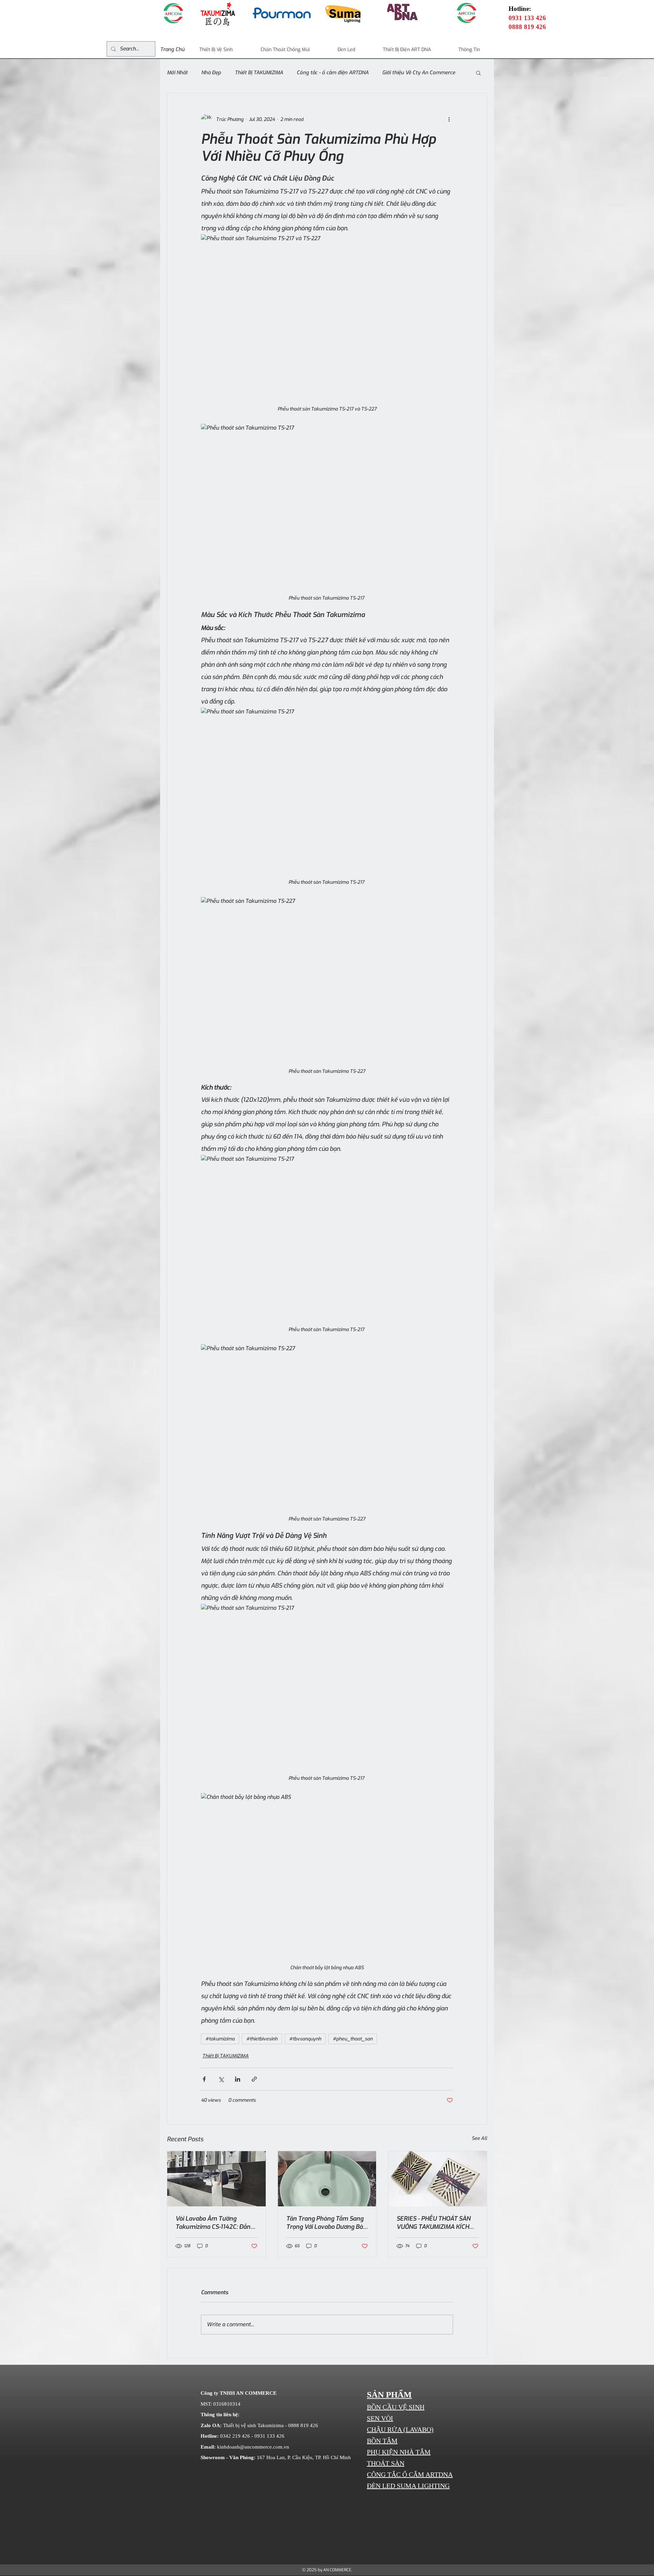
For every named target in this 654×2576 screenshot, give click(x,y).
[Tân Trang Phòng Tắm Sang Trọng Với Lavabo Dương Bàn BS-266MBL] (327, 2179)
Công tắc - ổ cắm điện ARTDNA (333, 73)
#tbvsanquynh (305, 2039)
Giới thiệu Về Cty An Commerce (419, 73)
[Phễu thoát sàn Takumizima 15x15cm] (438, 2179)
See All (479, 2138)
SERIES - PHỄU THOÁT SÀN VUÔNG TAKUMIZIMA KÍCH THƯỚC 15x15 (433, 2223)
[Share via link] (254, 2079)
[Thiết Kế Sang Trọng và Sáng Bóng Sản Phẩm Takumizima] (216, 2179)
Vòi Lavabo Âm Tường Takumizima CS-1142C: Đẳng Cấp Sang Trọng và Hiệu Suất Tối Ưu (216, 2223)
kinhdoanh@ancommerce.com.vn (253, 2447)
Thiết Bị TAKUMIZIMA (259, 73)
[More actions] (449, 119)
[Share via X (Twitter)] (221, 2079)
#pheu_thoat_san (353, 2039)
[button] (478, 73)
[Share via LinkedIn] (238, 2079)
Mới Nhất (177, 73)
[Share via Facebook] (204, 2079)
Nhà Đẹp (211, 73)
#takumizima (220, 2039)
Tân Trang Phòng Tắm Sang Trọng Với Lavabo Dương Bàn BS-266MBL (326, 2223)
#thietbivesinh (262, 2039)
